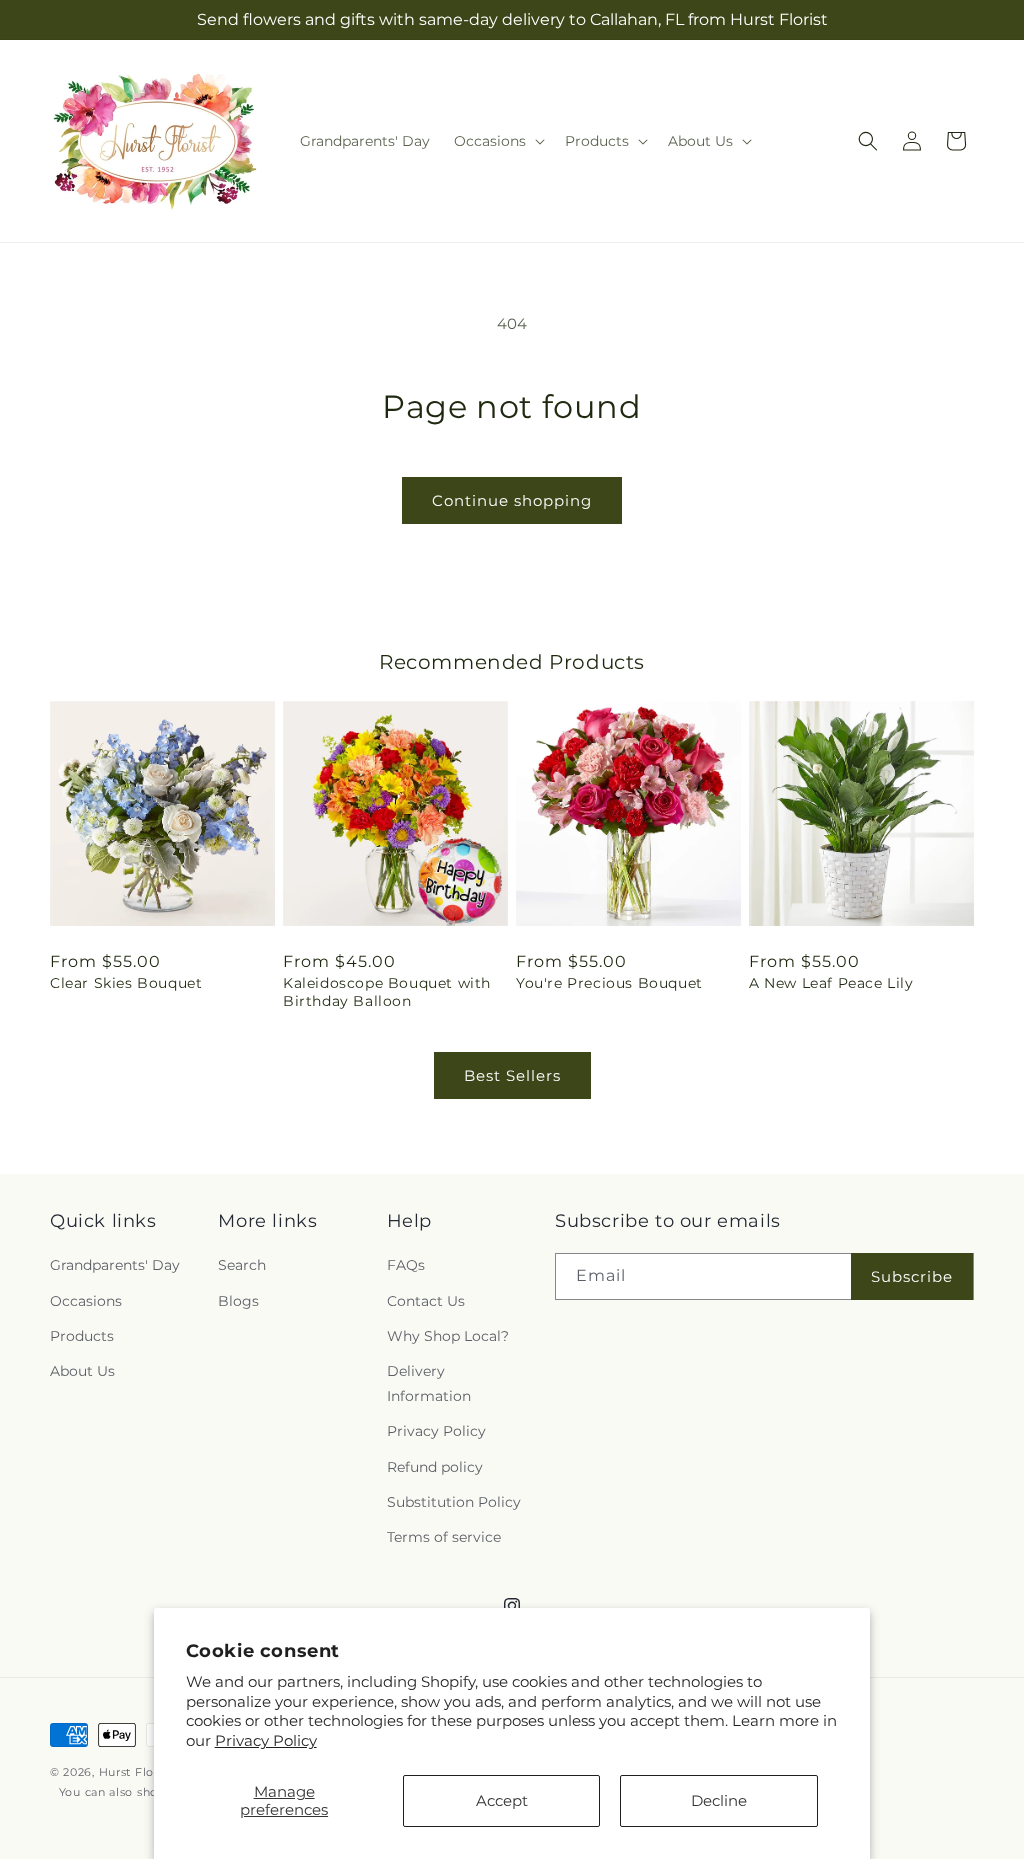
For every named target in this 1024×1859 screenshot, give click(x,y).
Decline (719, 1800)
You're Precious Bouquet (609, 983)
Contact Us (426, 1301)
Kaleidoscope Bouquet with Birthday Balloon (387, 992)
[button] (497, 141)
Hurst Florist (136, 1772)
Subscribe (912, 1276)
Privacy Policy (266, 1740)
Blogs (238, 1301)
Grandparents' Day (115, 1265)
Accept (502, 1800)
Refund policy (435, 1467)
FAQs (406, 1265)
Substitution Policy (454, 1502)
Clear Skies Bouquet (126, 983)
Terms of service (444, 1537)
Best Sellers (512, 1075)
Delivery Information (429, 1383)
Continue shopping (512, 500)
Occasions (86, 1301)
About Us (82, 1371)
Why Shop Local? (448, 1336)
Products (82, 1336)
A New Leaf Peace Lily (831, 983)
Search (242, 1265)
